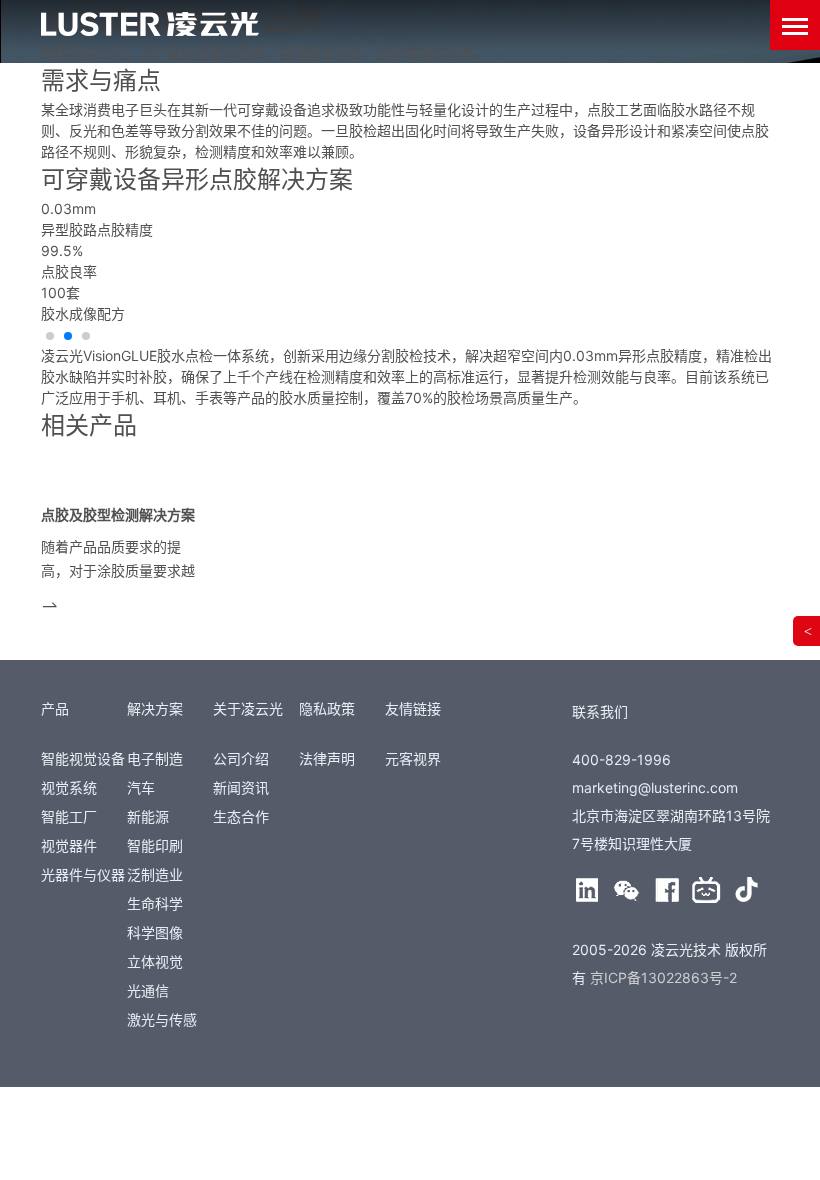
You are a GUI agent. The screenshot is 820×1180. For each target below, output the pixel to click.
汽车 (141, 787)
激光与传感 (162, 1019)
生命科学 (155, 903)
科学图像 (155, 932)
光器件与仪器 (83, 874)
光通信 (148, 990)
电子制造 (155, 758)
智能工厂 (69, 816)
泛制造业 (155, 874)
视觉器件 (69, 845)
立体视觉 (155, 961)
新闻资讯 (241, 787)
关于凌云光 (248, 708)
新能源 (148, 816)
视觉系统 (69, 787)
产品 (55, 708)
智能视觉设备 (83, 758)
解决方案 (155, 708)
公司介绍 (241, 758)
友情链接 (413, 708)
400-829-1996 (621, 759)
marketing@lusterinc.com (655, 787)
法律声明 (327, 758)
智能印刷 (155, 845)
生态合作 (241, 816)
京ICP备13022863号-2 (663, 977)
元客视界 (413, 758)
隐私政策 (327, 708)
